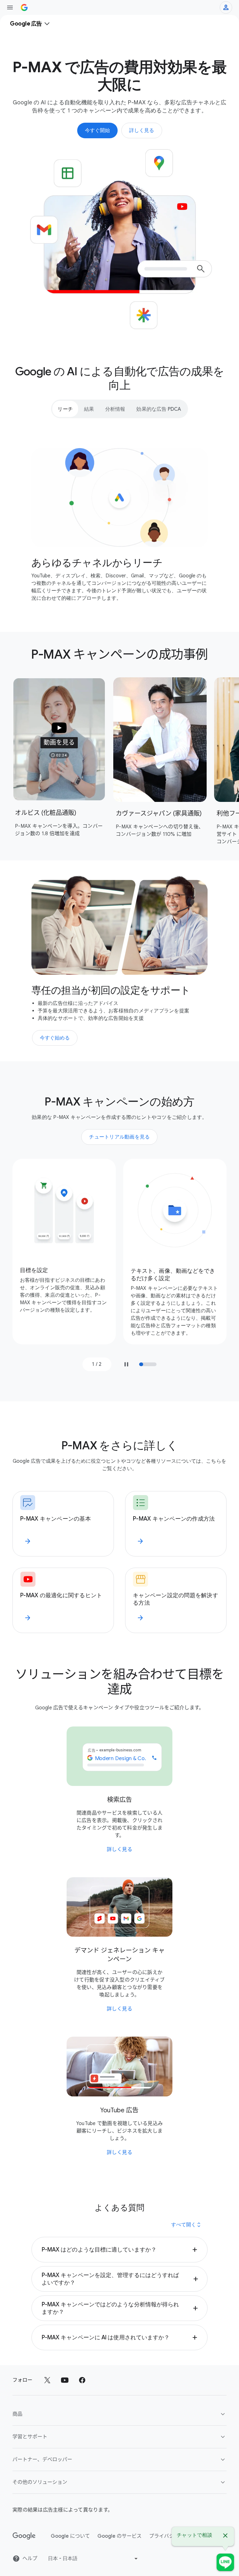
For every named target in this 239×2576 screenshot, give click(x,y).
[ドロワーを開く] (10, 7)
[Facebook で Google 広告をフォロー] (82, 2380)
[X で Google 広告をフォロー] (47, 2380)
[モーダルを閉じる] (225, 2536)
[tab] (65, 409)
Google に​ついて (70, 2536)
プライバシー (164, 2536)
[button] (59, 739)
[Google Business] (24, 7)
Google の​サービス (119, 2536)
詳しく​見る (120, 1849)
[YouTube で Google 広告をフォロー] (65, 2380)
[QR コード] (225, 2562)
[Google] (24, 2536)
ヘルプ (30, 2559)
